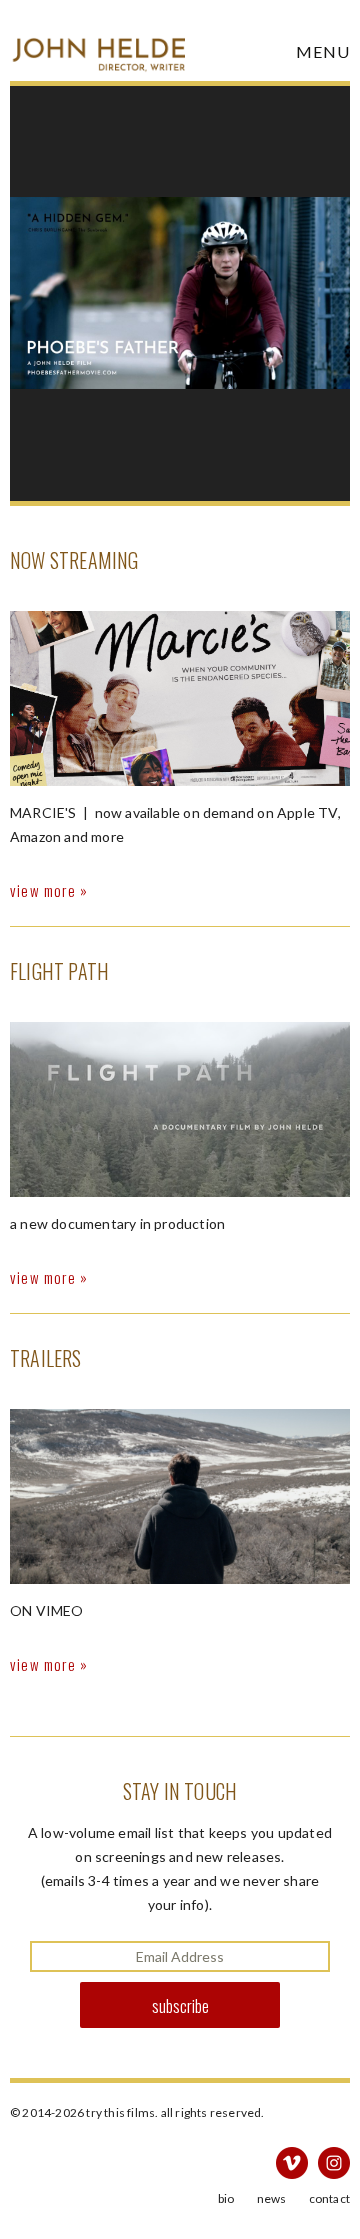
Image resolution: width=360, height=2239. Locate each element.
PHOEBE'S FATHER (180, 293)
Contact (329, 2198)
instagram (334, 2163)
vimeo (292, 2163)
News (272, 2198)
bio (226, 2198)
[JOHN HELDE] (97, 40)
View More (43, 890)
